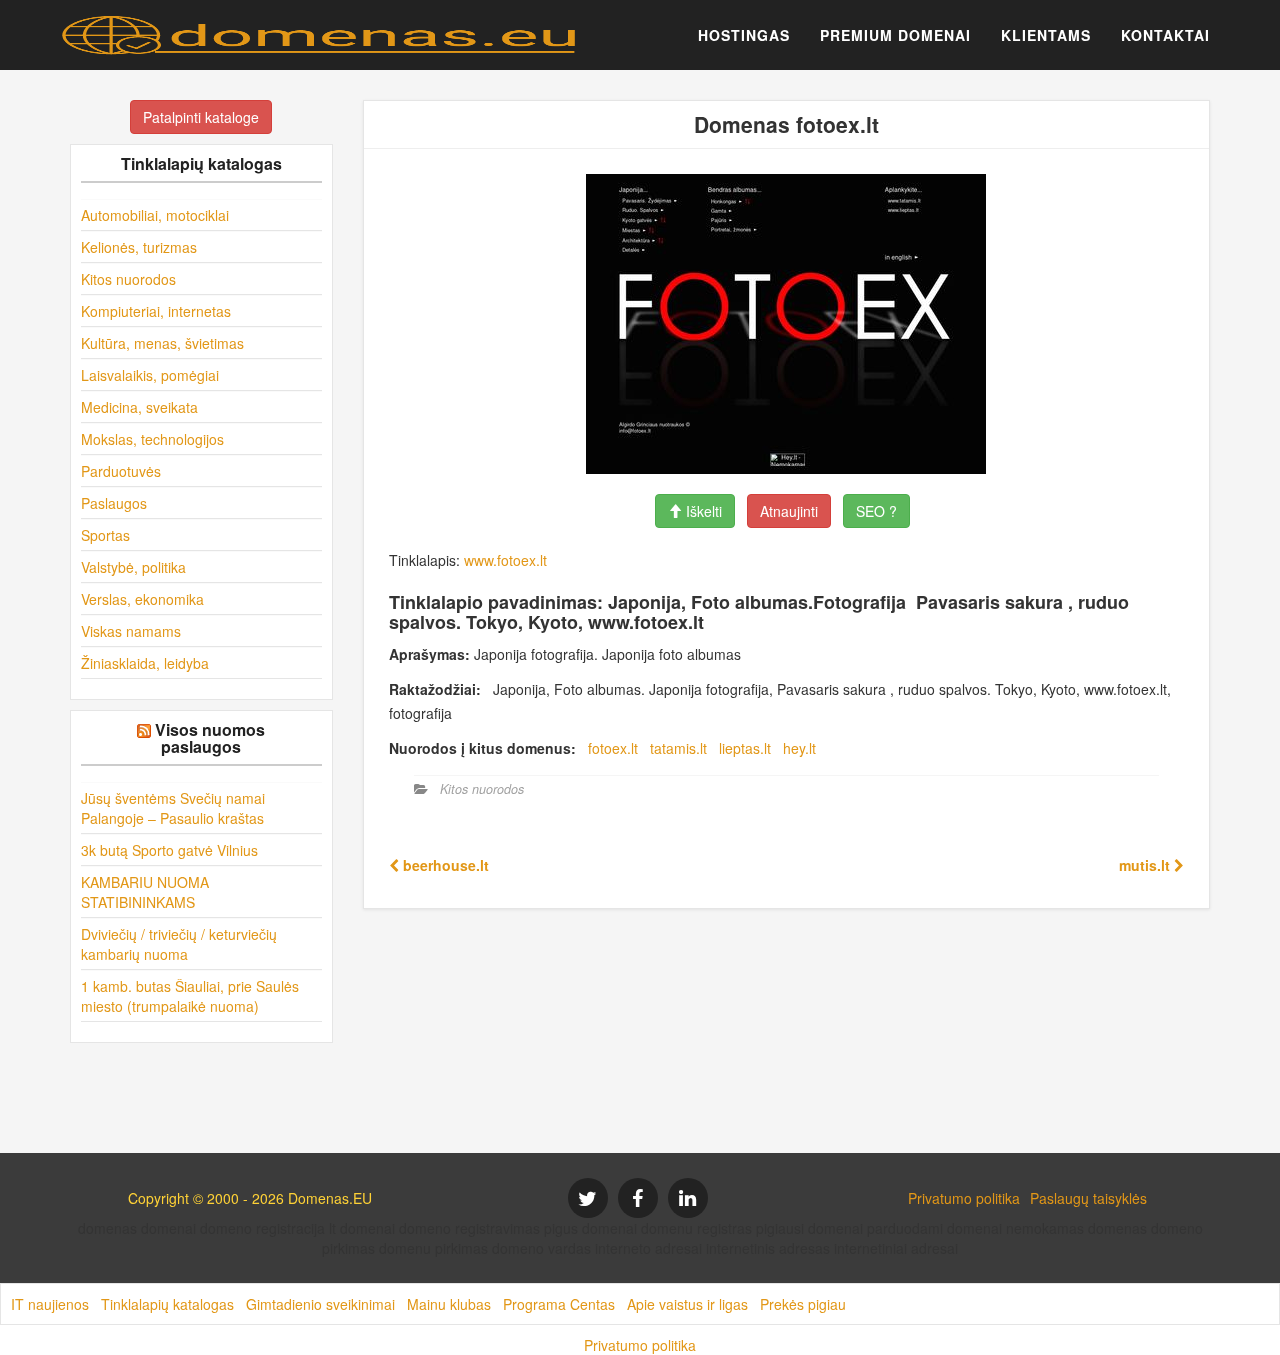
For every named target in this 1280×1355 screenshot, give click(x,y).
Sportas (105, 535)
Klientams (1046, 35)
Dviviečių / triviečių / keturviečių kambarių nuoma (179, 944)
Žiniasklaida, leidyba (145, 663)
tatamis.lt (678, 748)
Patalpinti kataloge (201, 117)
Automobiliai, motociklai (155, 215)
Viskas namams (131, 631)
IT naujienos (50, 1304)
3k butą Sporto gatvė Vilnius (169, 850)
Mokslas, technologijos (152, 439)
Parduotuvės (121, 471)
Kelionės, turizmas (139, 247)
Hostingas (744, 35)
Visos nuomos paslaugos (210, 738)
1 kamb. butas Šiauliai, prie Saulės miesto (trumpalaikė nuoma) (190, 996)
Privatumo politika (964, 1198)
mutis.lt (1146, 865)
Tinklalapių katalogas (167, 1304)
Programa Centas (559, 1304)
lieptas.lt (745, 748)
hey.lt (799, 748)
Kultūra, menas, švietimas (162, 343)
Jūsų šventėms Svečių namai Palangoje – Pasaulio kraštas (173, 808)
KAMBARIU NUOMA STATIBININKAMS (145, 892)
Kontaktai (1165, 35)
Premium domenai (895, 35)
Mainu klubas (449, 1304)
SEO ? (876, 511)
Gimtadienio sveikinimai (320, 1304)
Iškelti (702, 511)
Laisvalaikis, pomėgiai (150, 375)
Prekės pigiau (803, 1304)
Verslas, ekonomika (142, 599)
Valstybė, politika (133, 567)
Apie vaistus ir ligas (687, 1304)
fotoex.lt (613, 748)
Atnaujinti (789, 511)
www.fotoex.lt (505, 560)
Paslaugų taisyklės (1088, 1198)
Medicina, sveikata (139, 407)
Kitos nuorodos (128, 279)
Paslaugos (114, 503)
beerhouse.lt (444, 865)
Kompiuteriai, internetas (156, 311)
